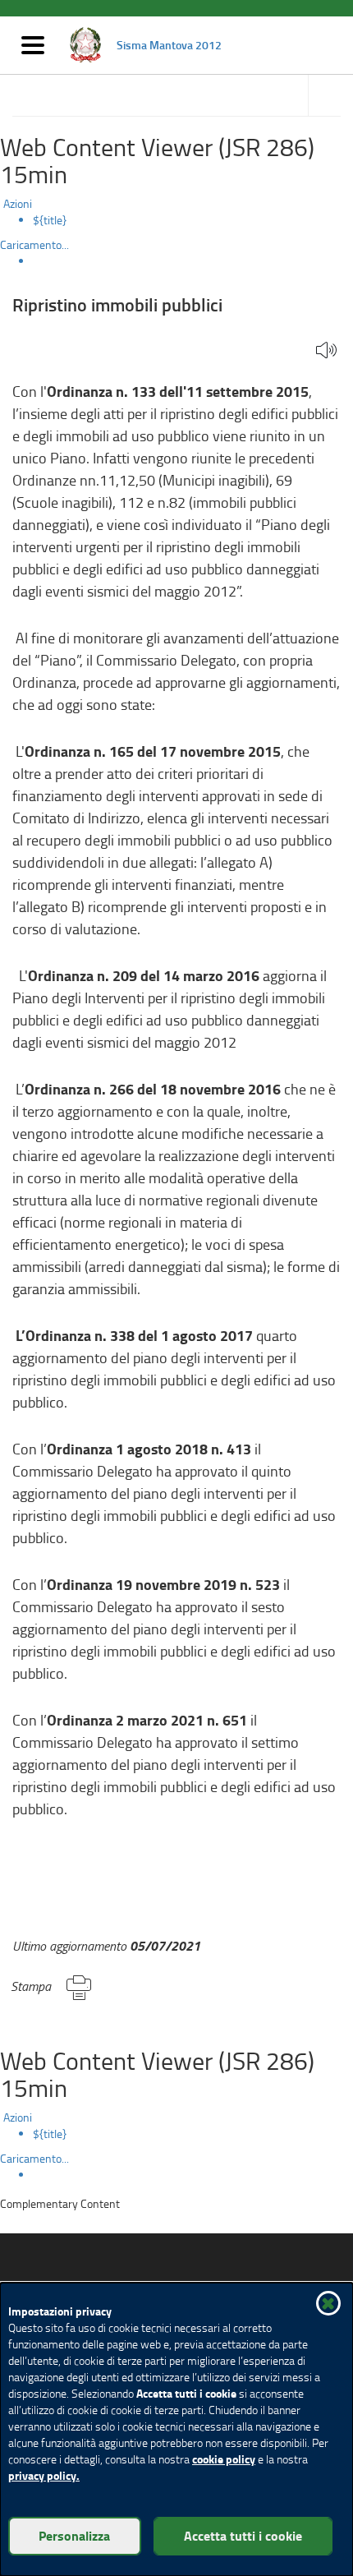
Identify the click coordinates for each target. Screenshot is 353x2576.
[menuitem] (193, 220)
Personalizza (74, 2535)
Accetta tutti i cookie (243, 2535)
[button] (326, 351)
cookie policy (224, 2459)
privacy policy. (44, 2475)
